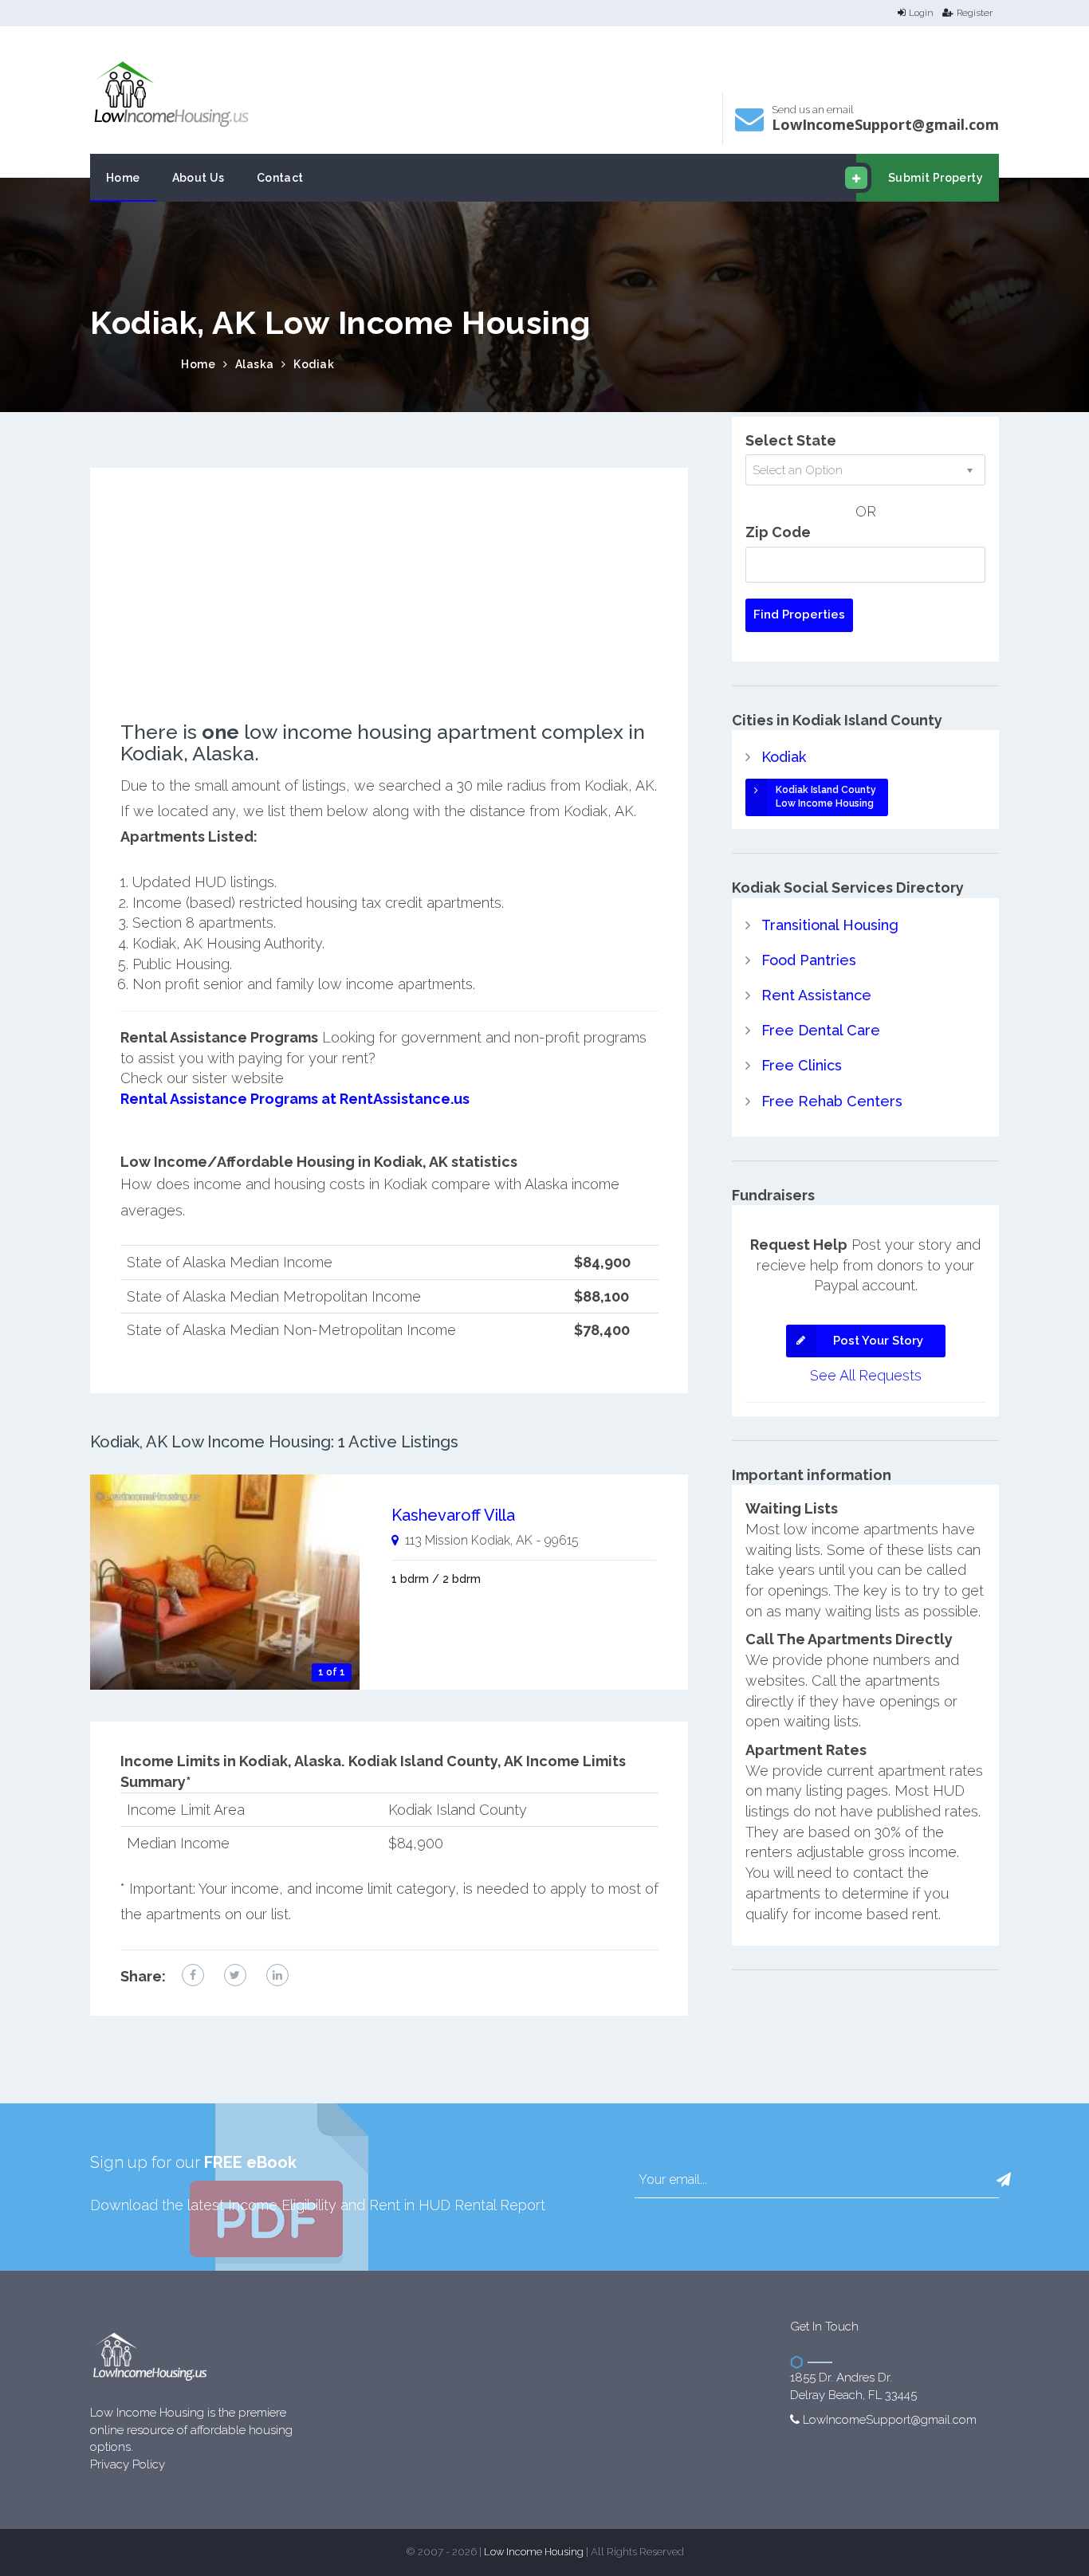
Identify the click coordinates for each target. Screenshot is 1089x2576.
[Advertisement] (389, 610)
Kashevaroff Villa (453, 1515)
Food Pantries (809, 960)
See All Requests (866, 1375)
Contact (280, 178)
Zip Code (778, 532)
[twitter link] (235, 1975)
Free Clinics (802, 1065)
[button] (1004, 2180)
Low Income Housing (534, 2552)
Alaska (255, 364)
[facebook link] (193, 1975)
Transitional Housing (830, 925)
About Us (199, 178)
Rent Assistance (816, 995)
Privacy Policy (128, 2464)
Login (921, 13)
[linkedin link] (277, 1975)
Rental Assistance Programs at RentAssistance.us (295, 1099)
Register (975, 13)
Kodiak (314, 364)
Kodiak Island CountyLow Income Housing (826, 797)
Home (123, 178)
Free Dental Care (821, 1030)
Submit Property (936, 178)
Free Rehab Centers (832, 1101)
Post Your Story (878, 1341)
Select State (791, 440)
